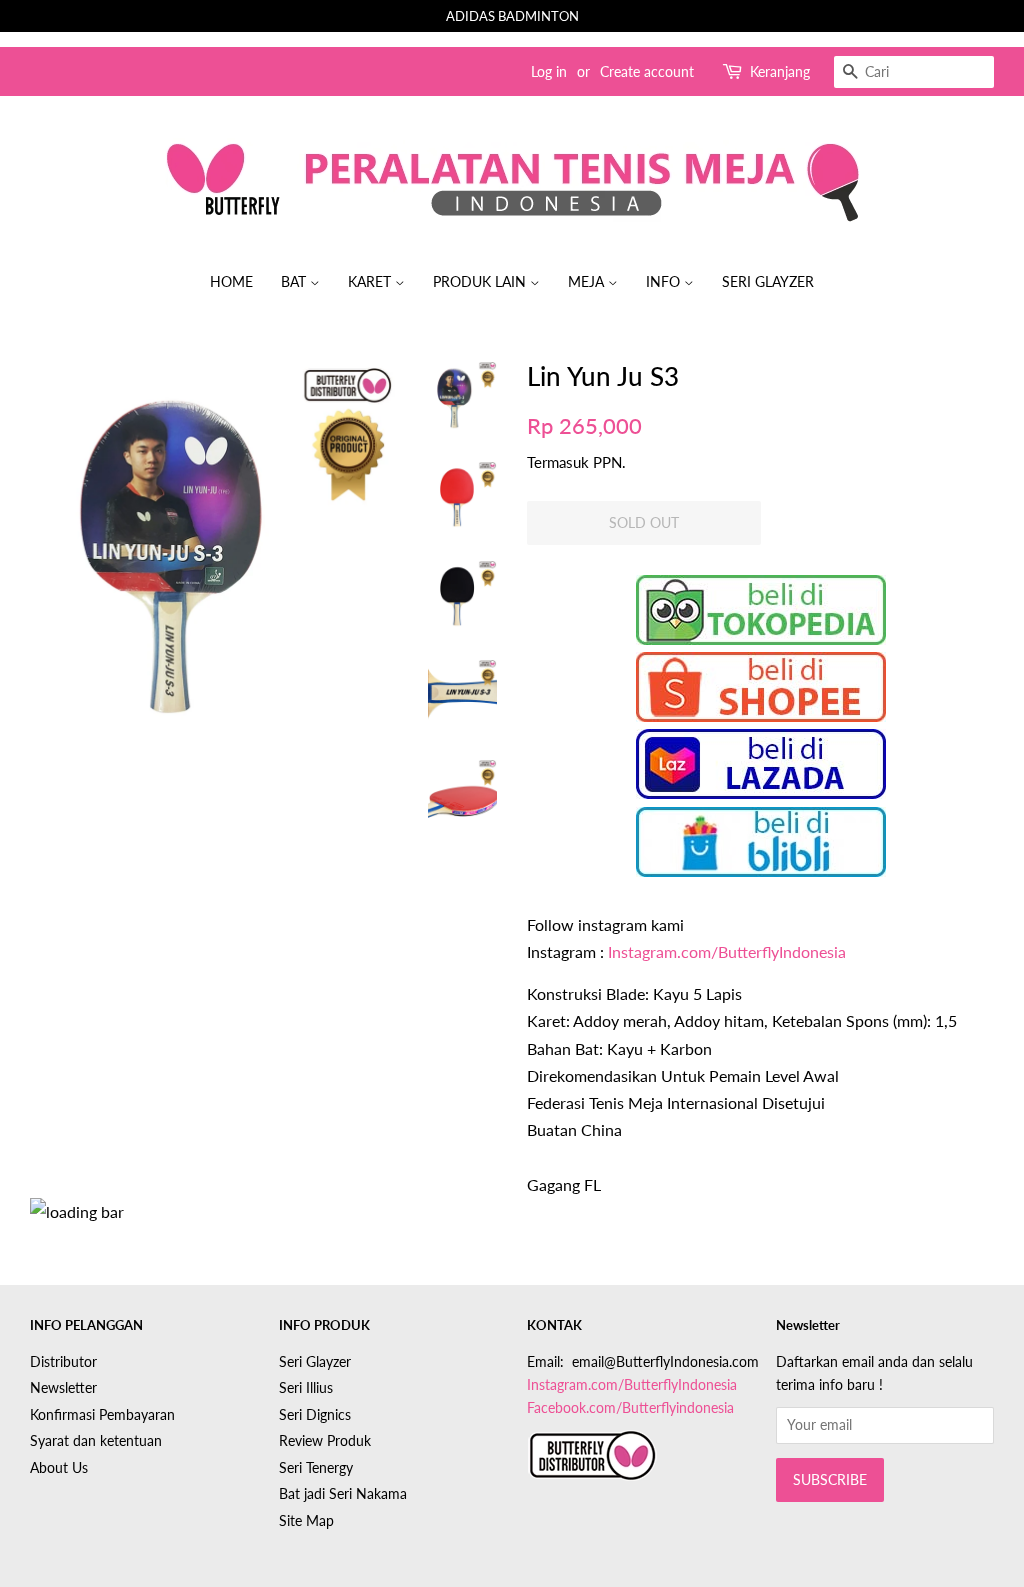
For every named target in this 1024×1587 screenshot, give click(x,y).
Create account (647, 71)
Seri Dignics (315, 1415)
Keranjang (780, 71)
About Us (59, 1468)
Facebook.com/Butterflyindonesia (630, 1408)
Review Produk (325, 1441)
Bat (295, 281)
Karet (371, 281)
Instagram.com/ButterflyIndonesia (727, 951)
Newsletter (63, 1388)
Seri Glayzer (768, 281)
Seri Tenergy (316, 1468)
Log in (549, 71)
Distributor (63, 1362)
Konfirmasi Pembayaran (102, 1415)
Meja (588, 281)
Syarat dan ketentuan (96, 1441)
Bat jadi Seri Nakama (343, 1494)
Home (231, 281)
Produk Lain (481, 281)
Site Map (306, 1521)
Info (665, 281)
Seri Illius (306, 1388)
